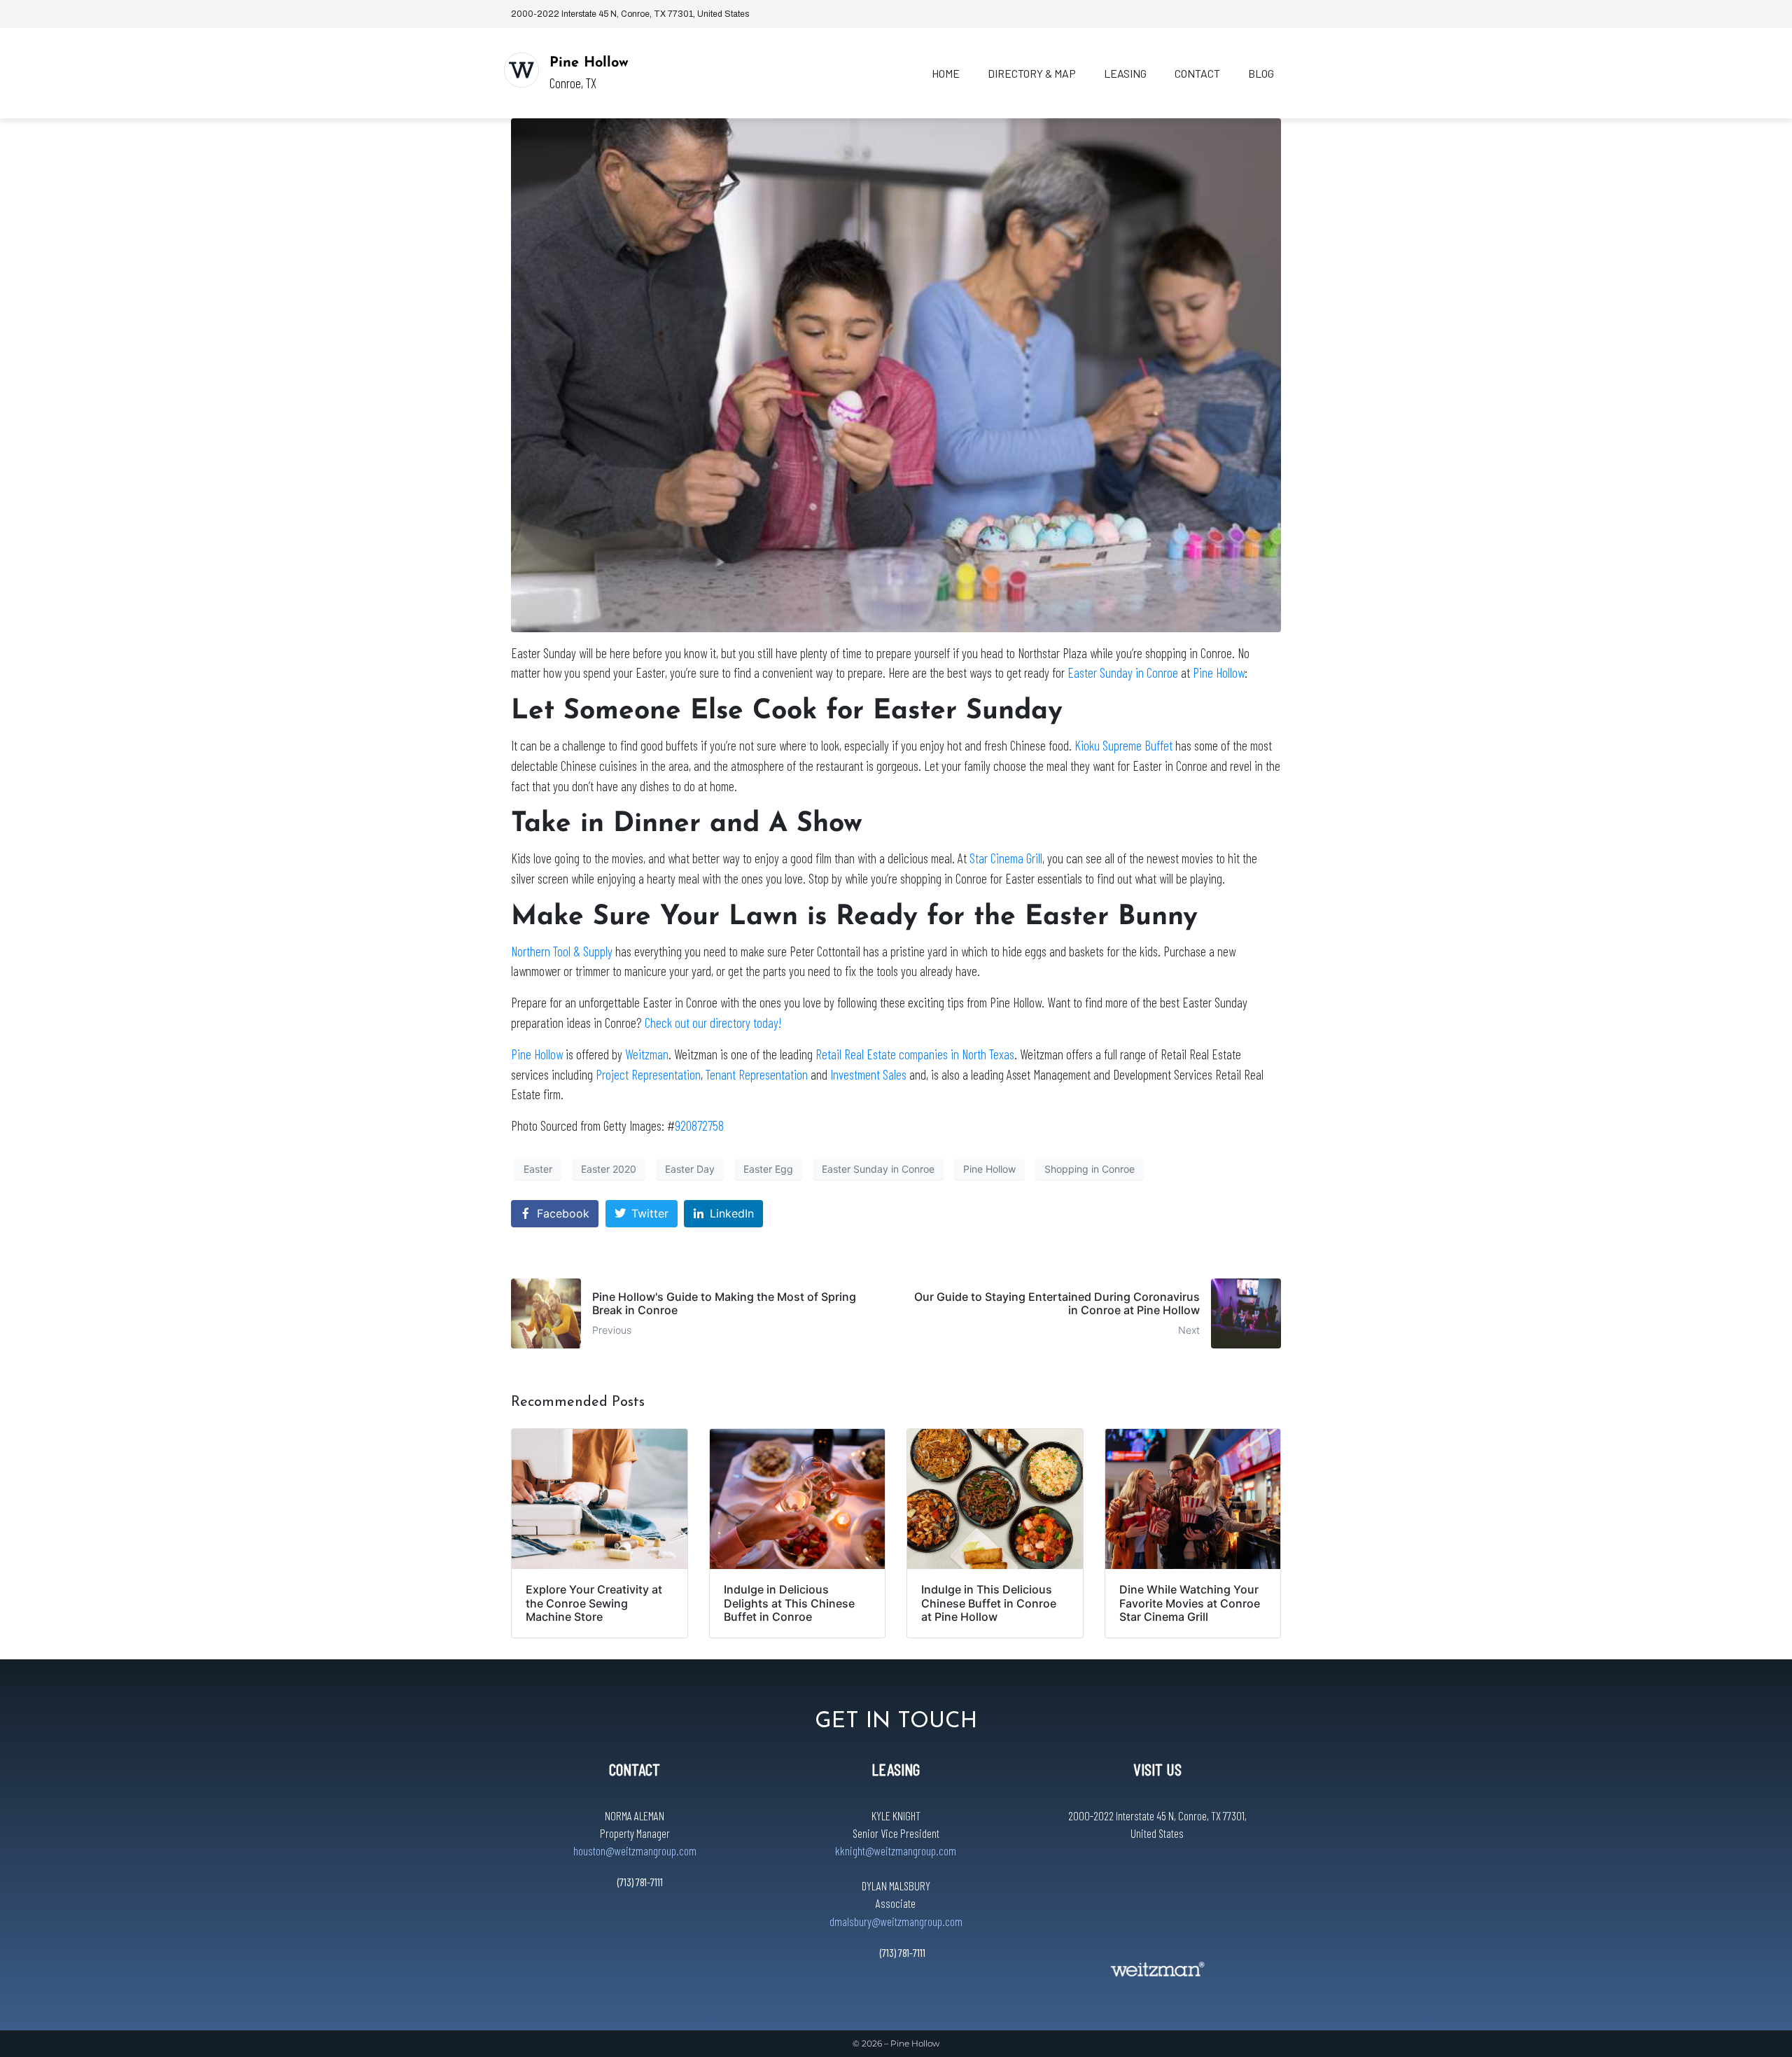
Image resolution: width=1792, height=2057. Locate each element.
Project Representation (648, 1074)
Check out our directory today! (713, 1023)
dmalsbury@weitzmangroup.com (896, 1921)
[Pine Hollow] (521, 70)
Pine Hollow (589, 63)
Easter (538, 1169)
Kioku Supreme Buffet (1123, 745)
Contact (1197, 73)
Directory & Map (1032, 73)
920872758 (699, 1125)
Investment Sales (868, 1074)
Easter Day (690, 1169)
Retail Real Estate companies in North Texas (915, 1054)
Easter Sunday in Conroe (1123, 672)
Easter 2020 (609, 1169)
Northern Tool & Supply (562, 951)
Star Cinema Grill (1006, 858)
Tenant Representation (757, 1074)
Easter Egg (768, 1169)
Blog (1261, 73)
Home (946, 73)
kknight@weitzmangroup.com (896, 1850)
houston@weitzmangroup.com (635, 1850)
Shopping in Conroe (1090, 1169)
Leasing (1125, 73)
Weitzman (647, 1054)
